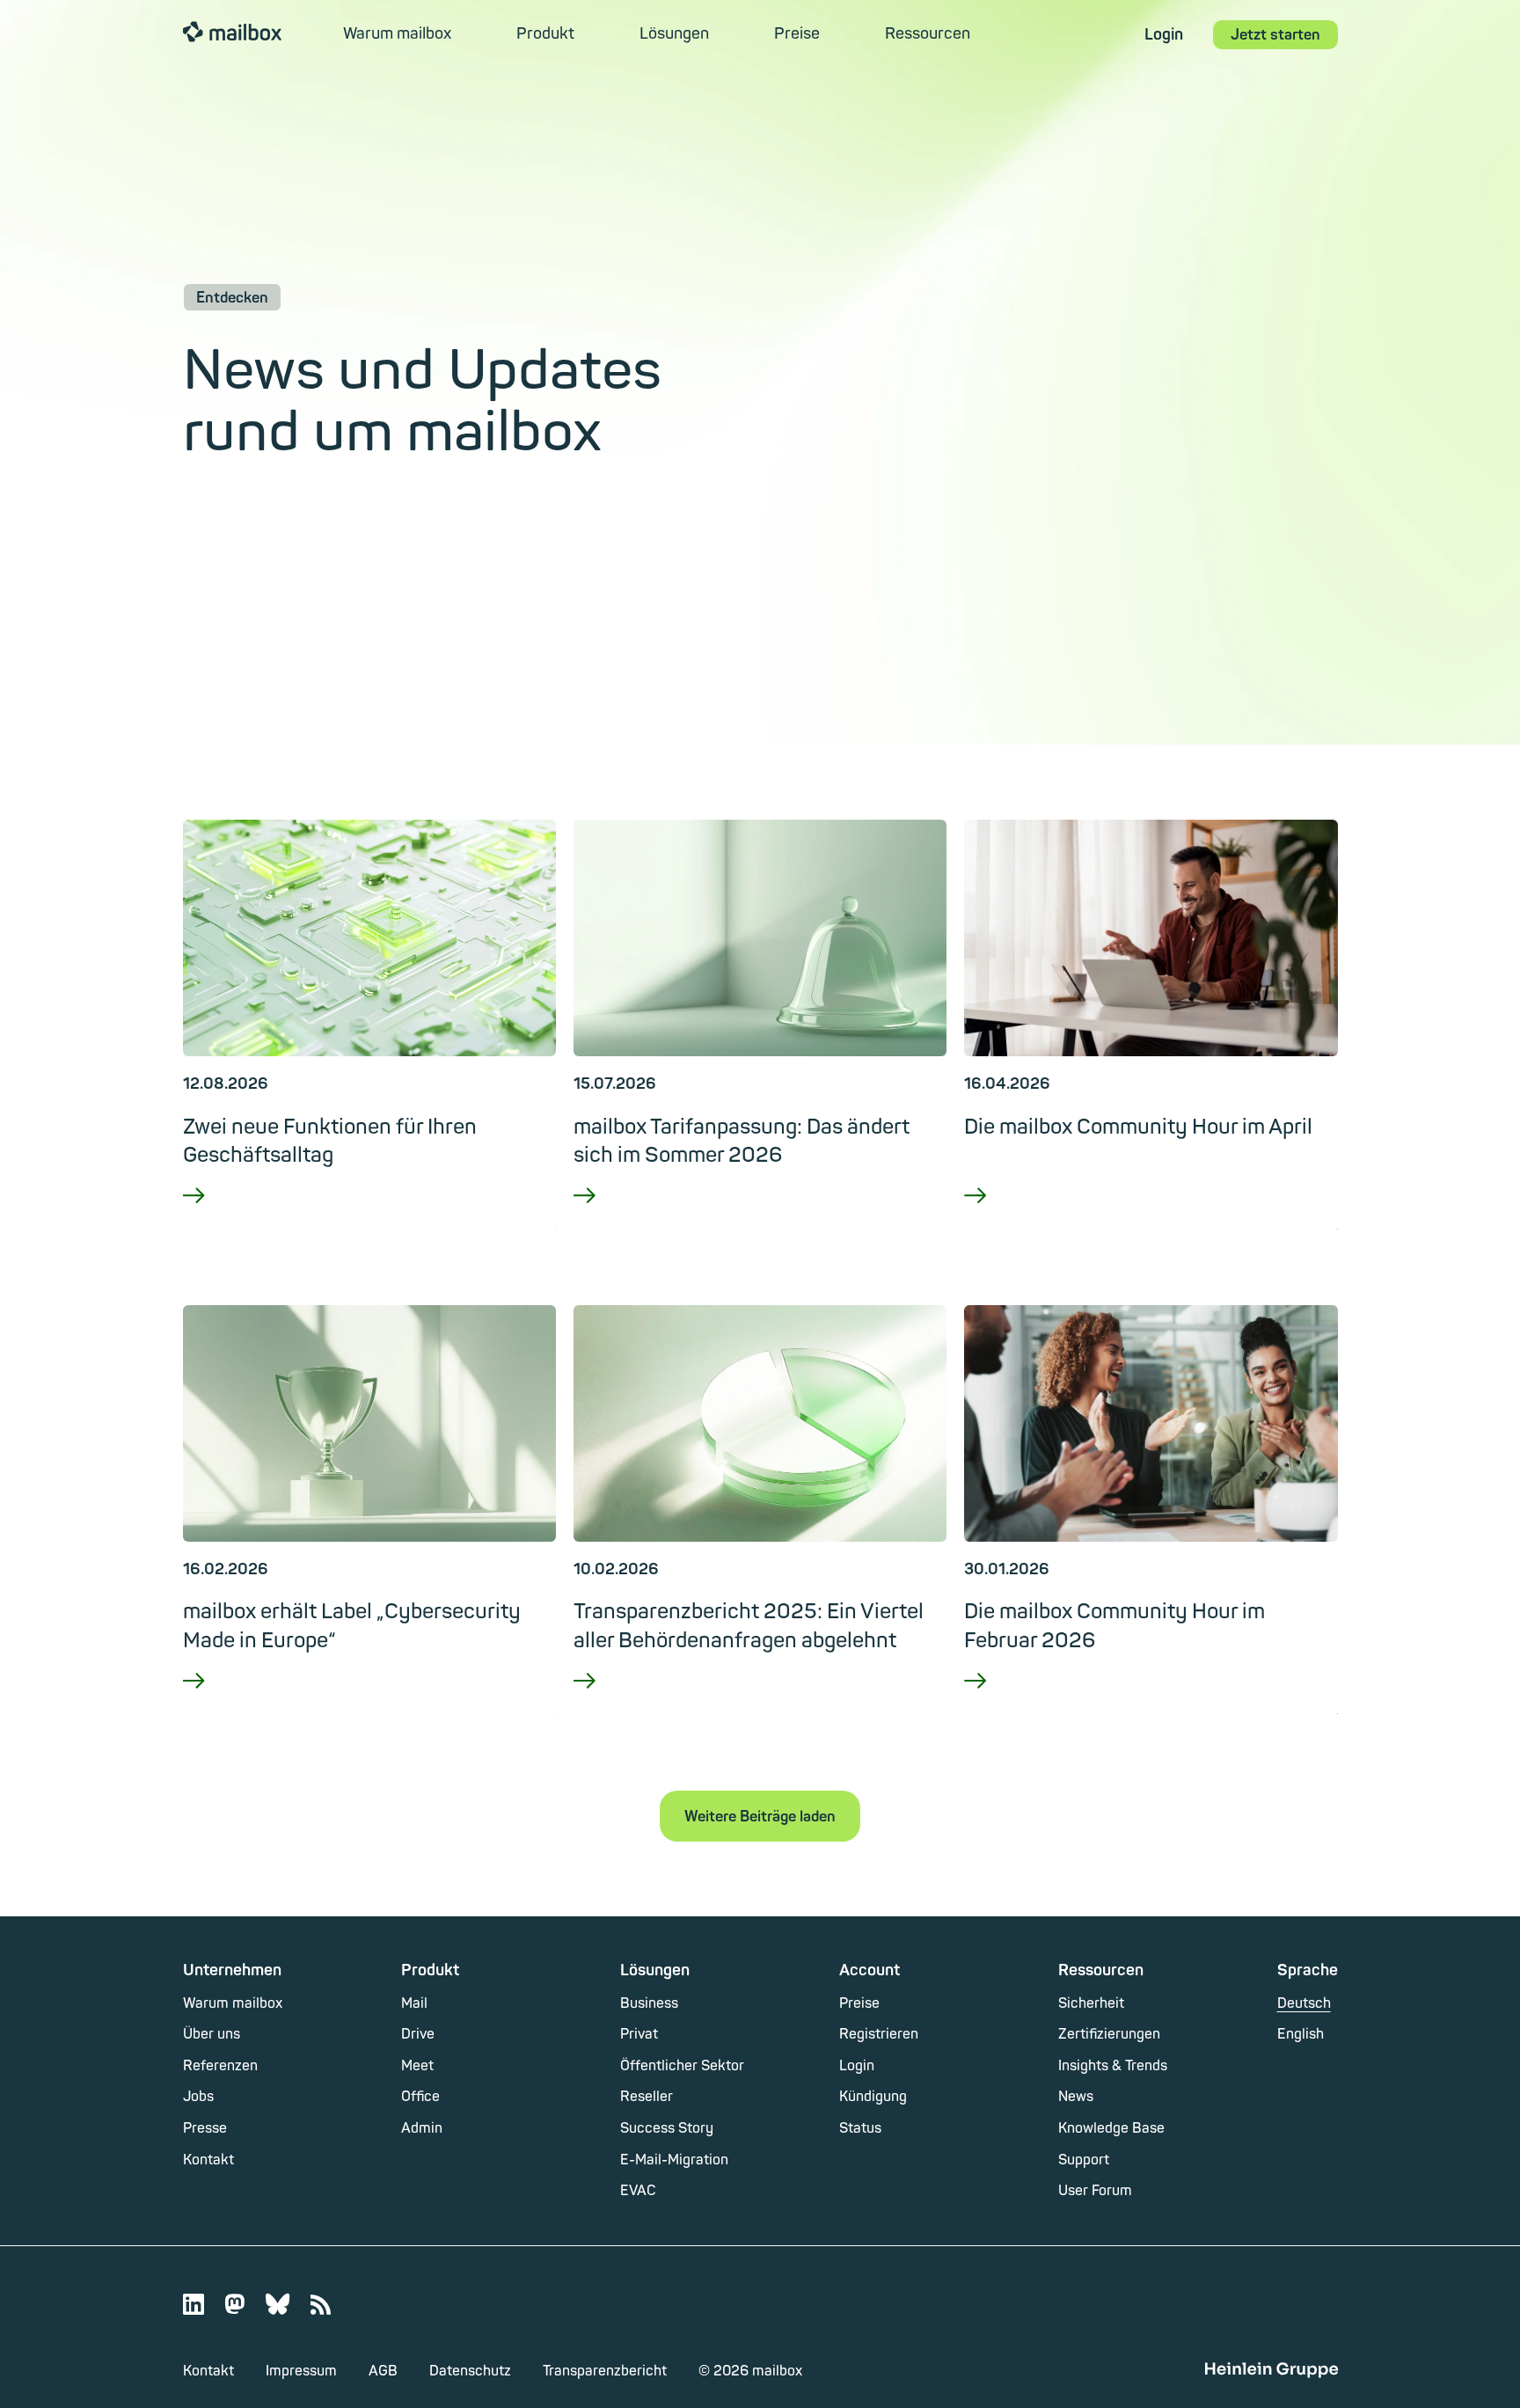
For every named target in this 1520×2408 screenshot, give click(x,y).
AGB (383, 2371)
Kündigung (873, 2097)
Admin (422, 2128)
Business (649, 2003)
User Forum (1095, 2191)
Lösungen (674, 34)
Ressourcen (928, 34)
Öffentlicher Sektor (682, 2066)
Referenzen (220, 2066)
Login (1164, 35)
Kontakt (208, 2160)
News (1076, 2097)
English (1301, 2034)
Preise (797, 34)
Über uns (212, 2034)
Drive (418, 2034)
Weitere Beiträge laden (760, 1817)
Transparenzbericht (605, 2371)
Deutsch (1304, 2003)
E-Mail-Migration (674, 2160)
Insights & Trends (1113, 2066)
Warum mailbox (397, 34)
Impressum (301, 2371)
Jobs (198, 2097)
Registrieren (879, 2034)
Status (860, 2128)
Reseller (647, 2097)
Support (1084, 2160)
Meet (417, 2066)
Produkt (545, 34)
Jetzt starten (1275, 35)
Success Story (667, 2128)
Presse (205, 2128)
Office (420, 2097)
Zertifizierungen (1109, 2034)
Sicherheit (1091, 2003)
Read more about (369, 1220)
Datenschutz (470, 2371)
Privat (639, 2034)
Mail (414, 2003)
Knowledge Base (1111, 2128)
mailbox (232, 31)
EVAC (638, 2191)
